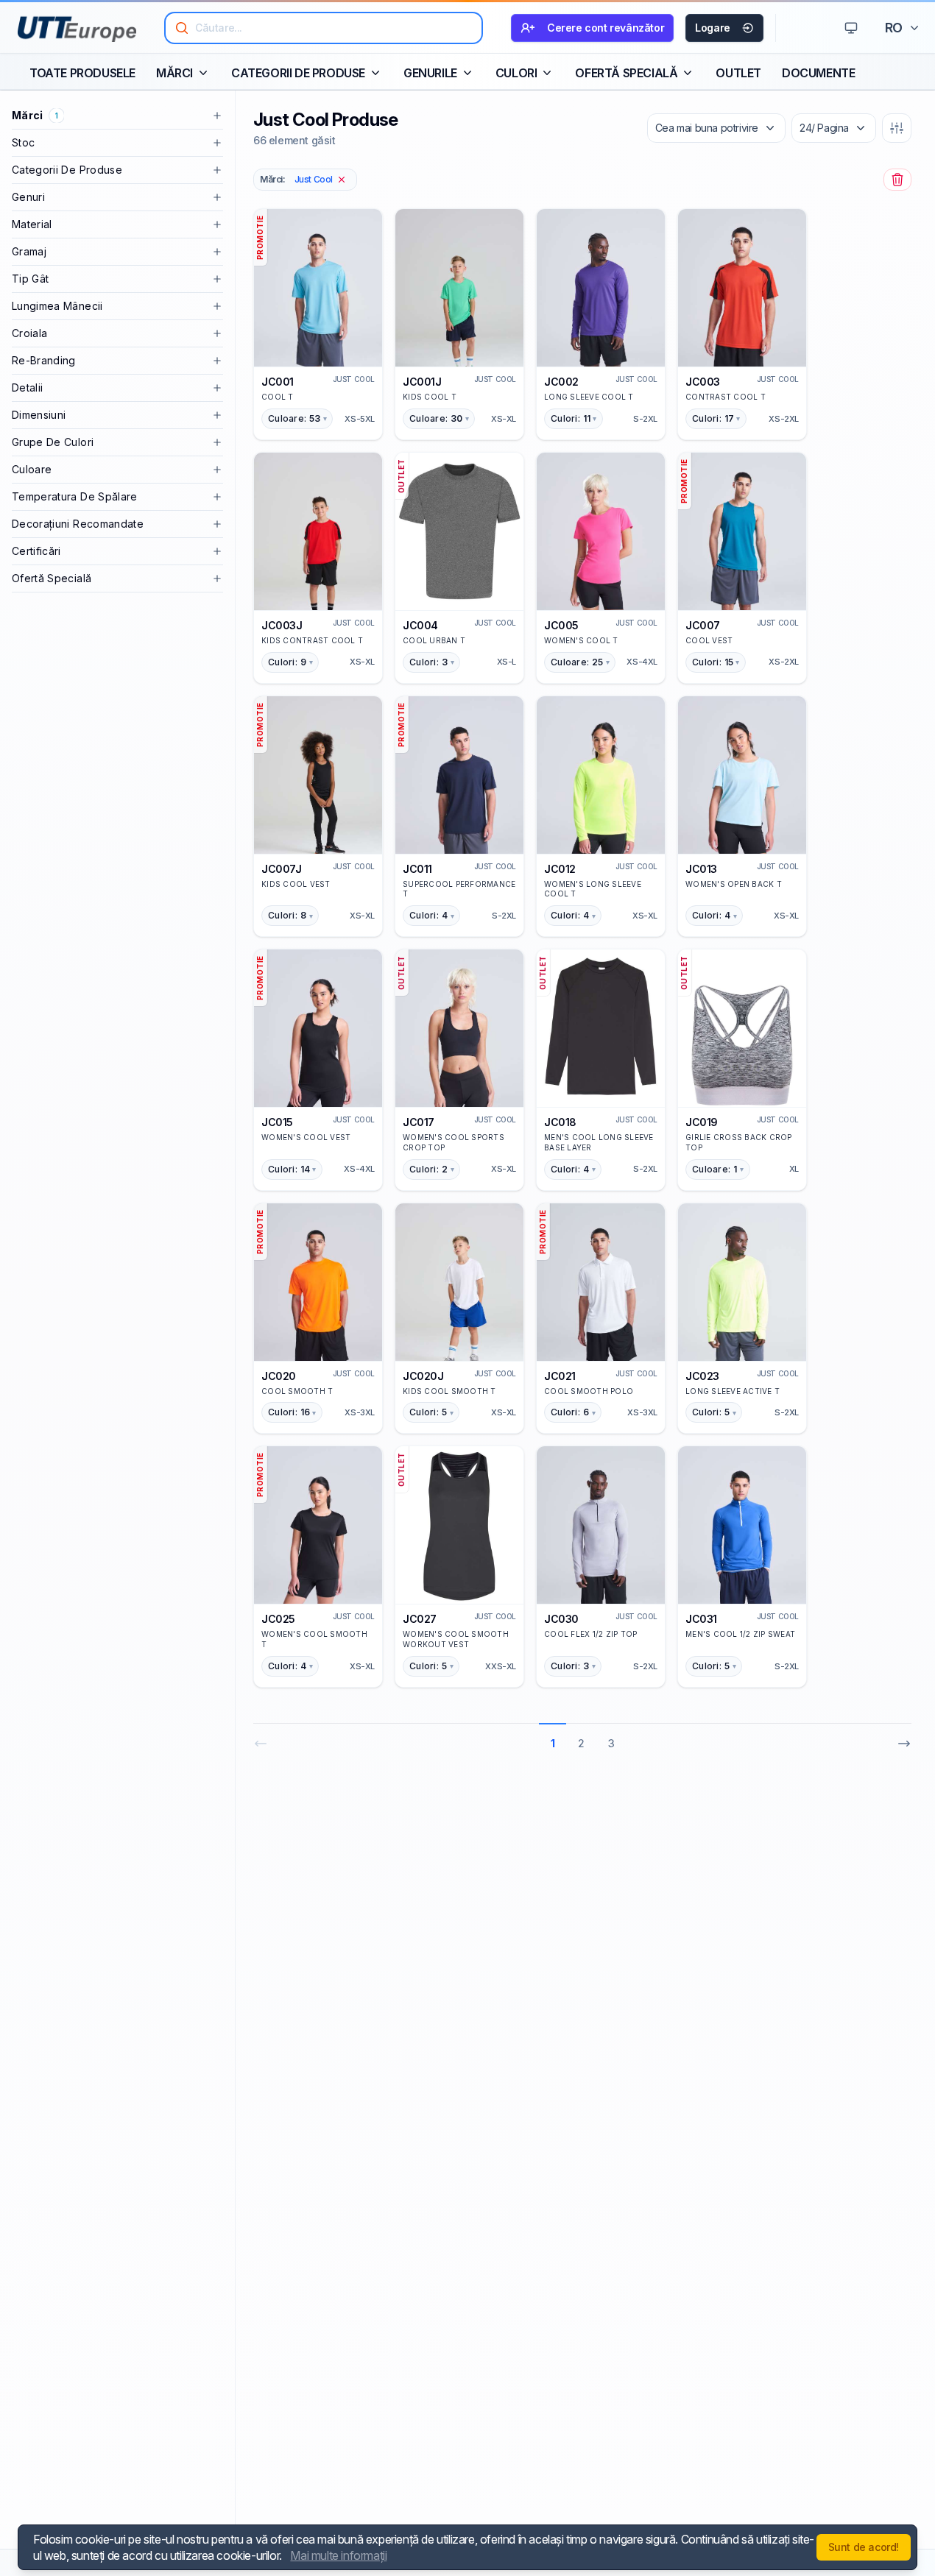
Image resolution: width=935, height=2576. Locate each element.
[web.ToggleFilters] (897, 128)
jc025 (278, 1619)
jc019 (702, 1122)
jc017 (419, 1122)
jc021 (560, 1376)
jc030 (561, 1619)
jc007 (703, 625)
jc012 (560, 869)
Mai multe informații (338, 2555)
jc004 (420, 625)
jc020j (423, 1376)
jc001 (278, 382)
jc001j (422, 382)
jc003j (282, 625)
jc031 (701, 1619)
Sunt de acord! (864, 2547)
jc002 (561, 382)
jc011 (417, 869)
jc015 (277, 1122)
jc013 (701, 869)
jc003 (703, 382)
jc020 (279, 1376)
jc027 (420, 1619)
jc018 (560, 1122)
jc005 (561, 625)
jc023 (702, 1376)
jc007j (282, 869)
